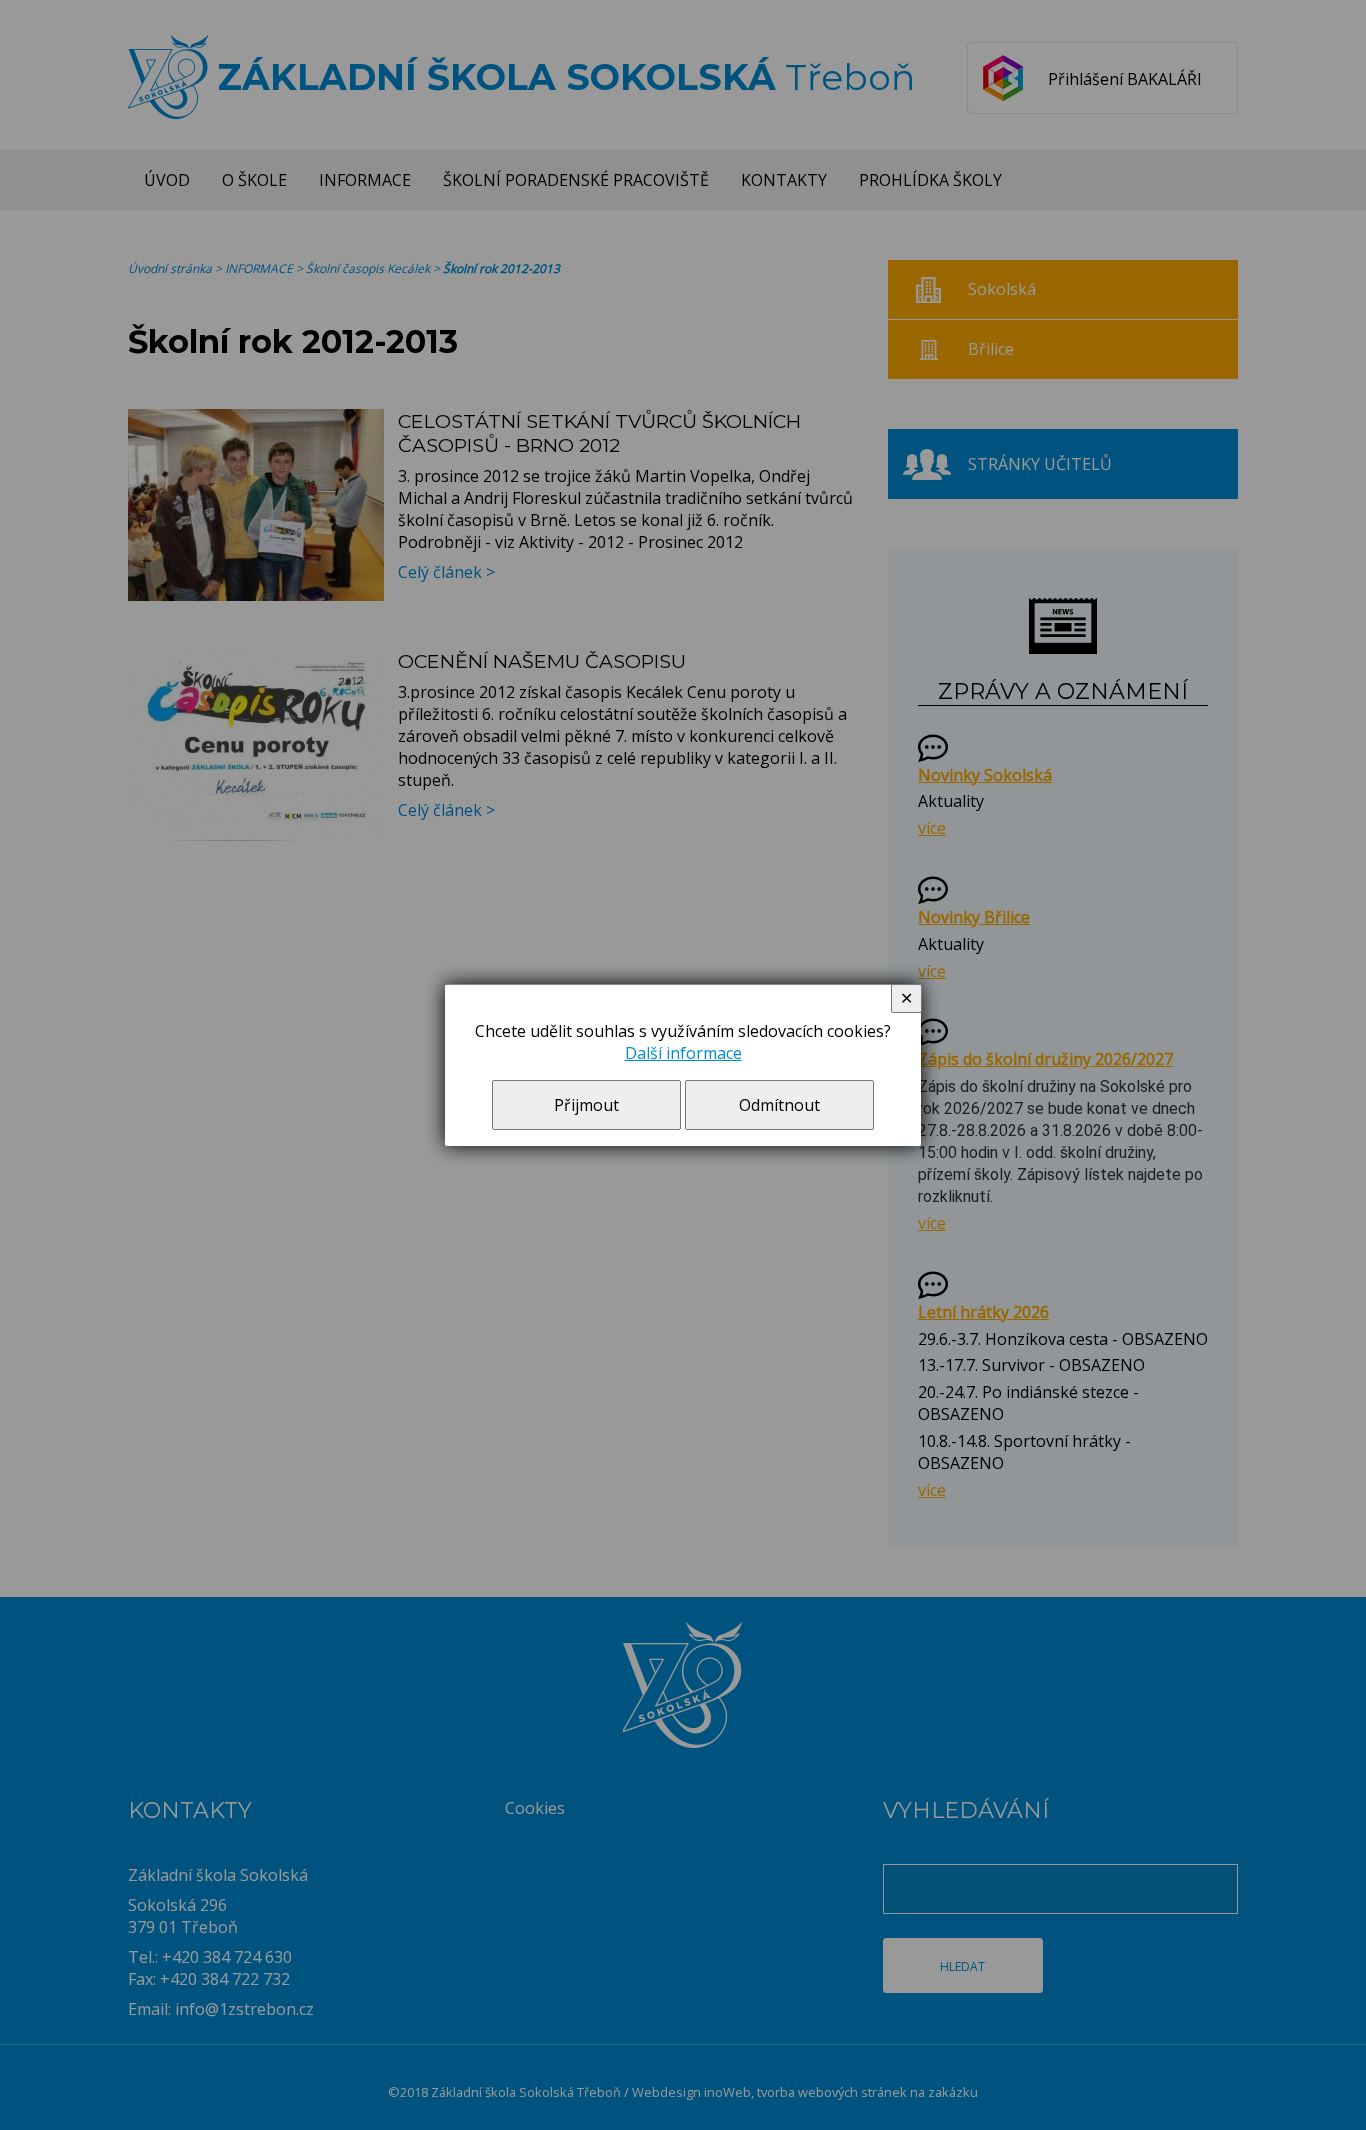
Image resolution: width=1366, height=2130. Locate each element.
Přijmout (586, 1105)
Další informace (683, 1053)
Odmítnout (779, 1105)
